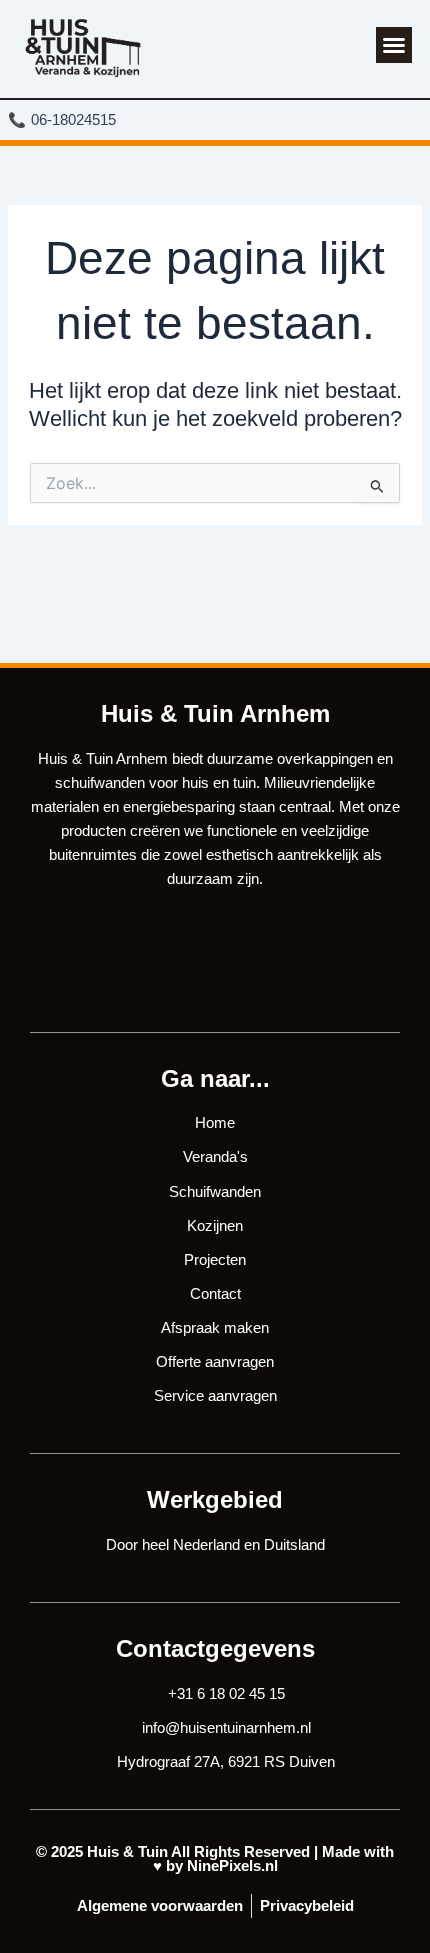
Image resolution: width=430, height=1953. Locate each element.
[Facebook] (183, 967)
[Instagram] (247, 967)
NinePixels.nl (232, 1866)
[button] (394, 45)
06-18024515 (66, 120)
